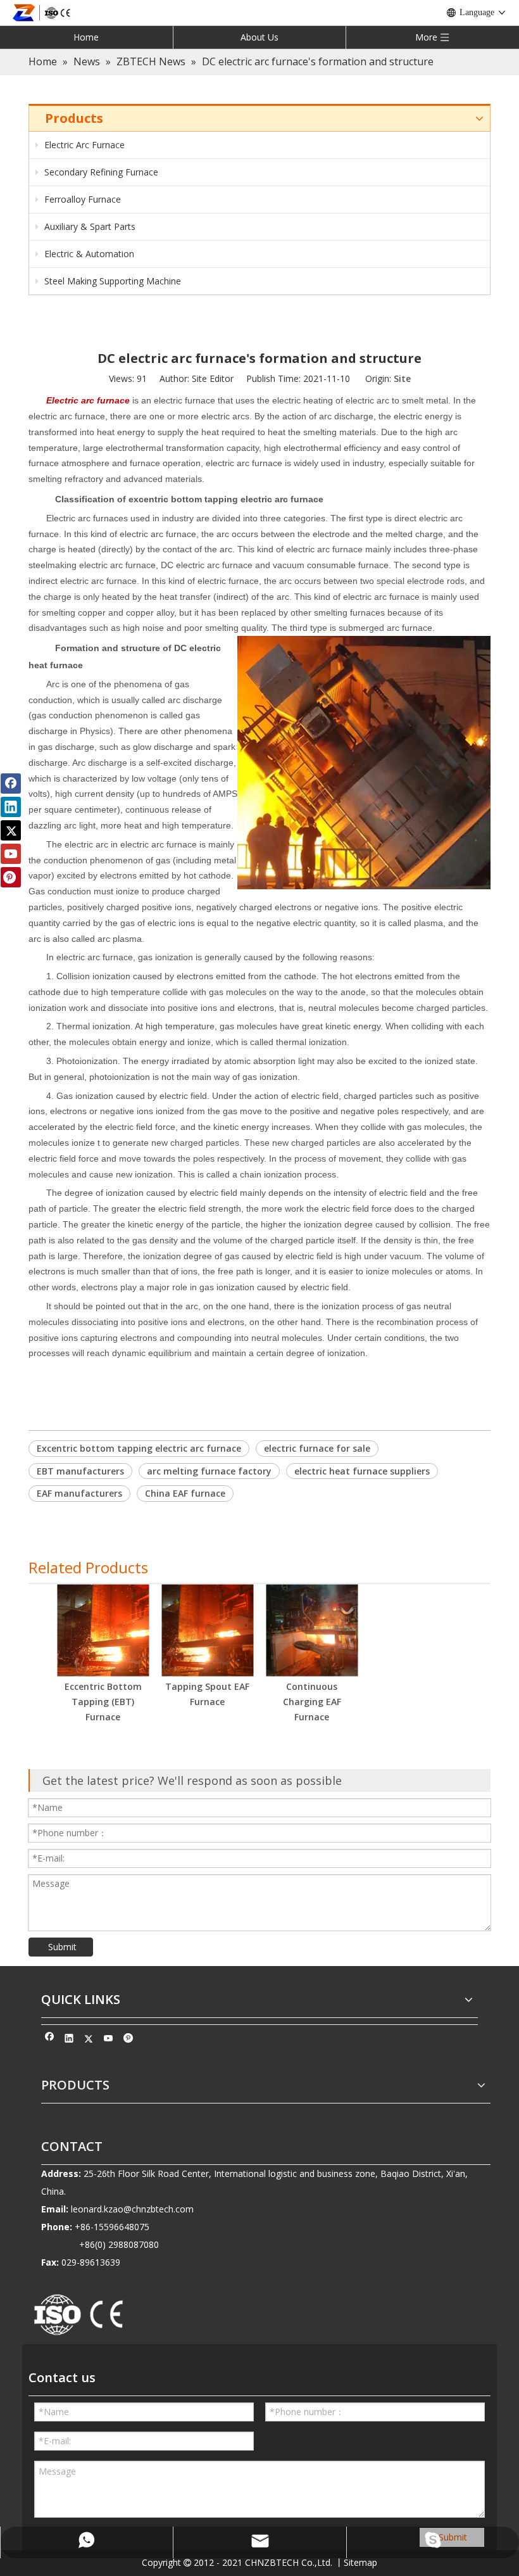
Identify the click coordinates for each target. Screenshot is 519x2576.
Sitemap (360, 2562)
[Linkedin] (69, 2040)
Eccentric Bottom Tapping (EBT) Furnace (103, 1702)
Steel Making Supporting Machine (111, 281)
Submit (62, 1947)
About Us (259, 37)
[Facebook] (50, 2040)
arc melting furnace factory (209, 1471)
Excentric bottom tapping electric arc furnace (139, 1448)
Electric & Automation (88, 254)
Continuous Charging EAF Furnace (312, 1702)
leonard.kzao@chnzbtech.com (132, 2209)
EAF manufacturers (79, 1493)
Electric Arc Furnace (83, 145)
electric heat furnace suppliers (362, 1471)
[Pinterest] (128, 2040)
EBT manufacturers (80, 1471)
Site (402, 378)
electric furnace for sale (317, 1448)
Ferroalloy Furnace (81, 199)
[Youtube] (109, 2040)
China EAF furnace (185, 1493)
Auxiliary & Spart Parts (89, 226)
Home (86, 37)
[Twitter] (89, 2040)
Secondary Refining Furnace (100, 172)
